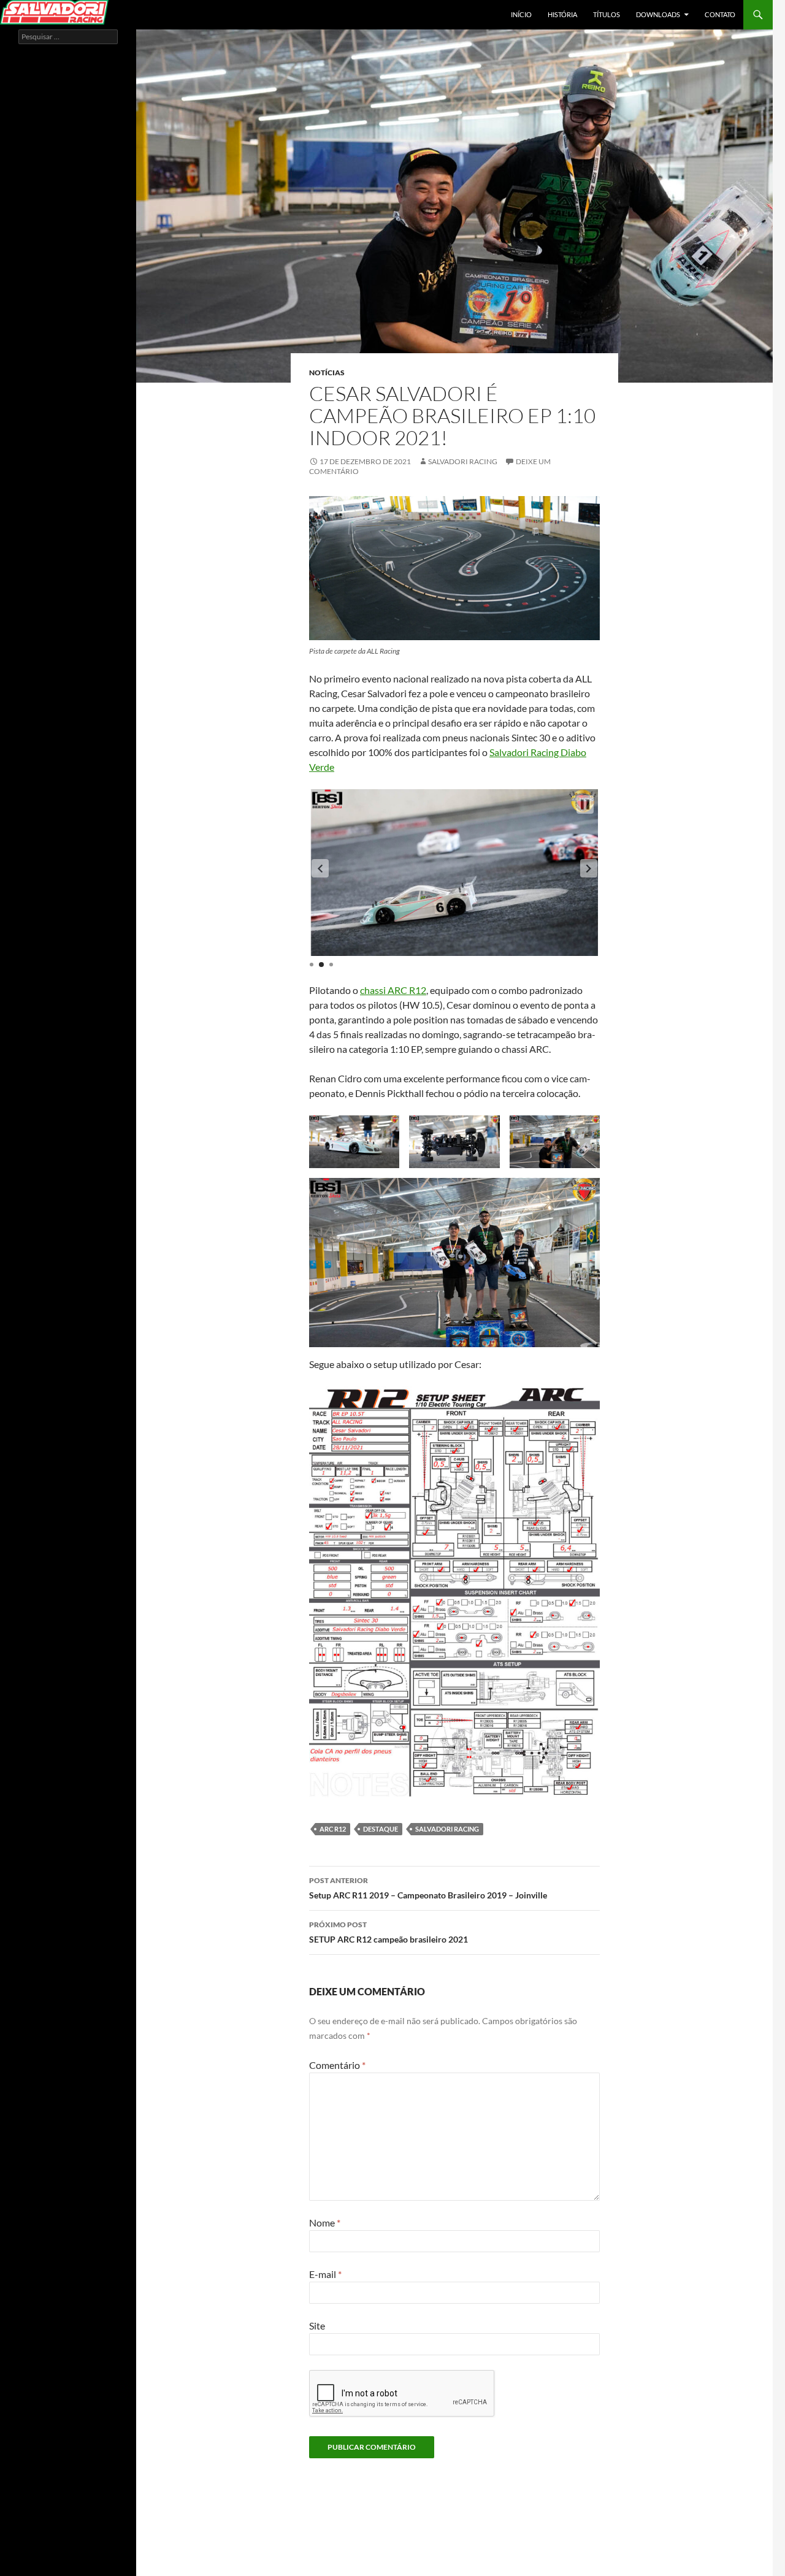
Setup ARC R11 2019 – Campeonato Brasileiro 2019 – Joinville (428, 1888)
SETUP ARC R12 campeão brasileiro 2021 (389, 1932)
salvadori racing (447, 1829)
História (562, 14)
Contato (720, 14)
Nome (325, 2222)
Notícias (327, 373)
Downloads (658, 14)
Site (317, 2326)
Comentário (337, 2065)
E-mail (325, 2274)
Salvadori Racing (463, 461)
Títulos (607, 14)
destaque (381, 1829)
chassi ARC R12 (393, 990)
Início (521, 14)
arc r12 (333, 1829)
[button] (320, 868)
